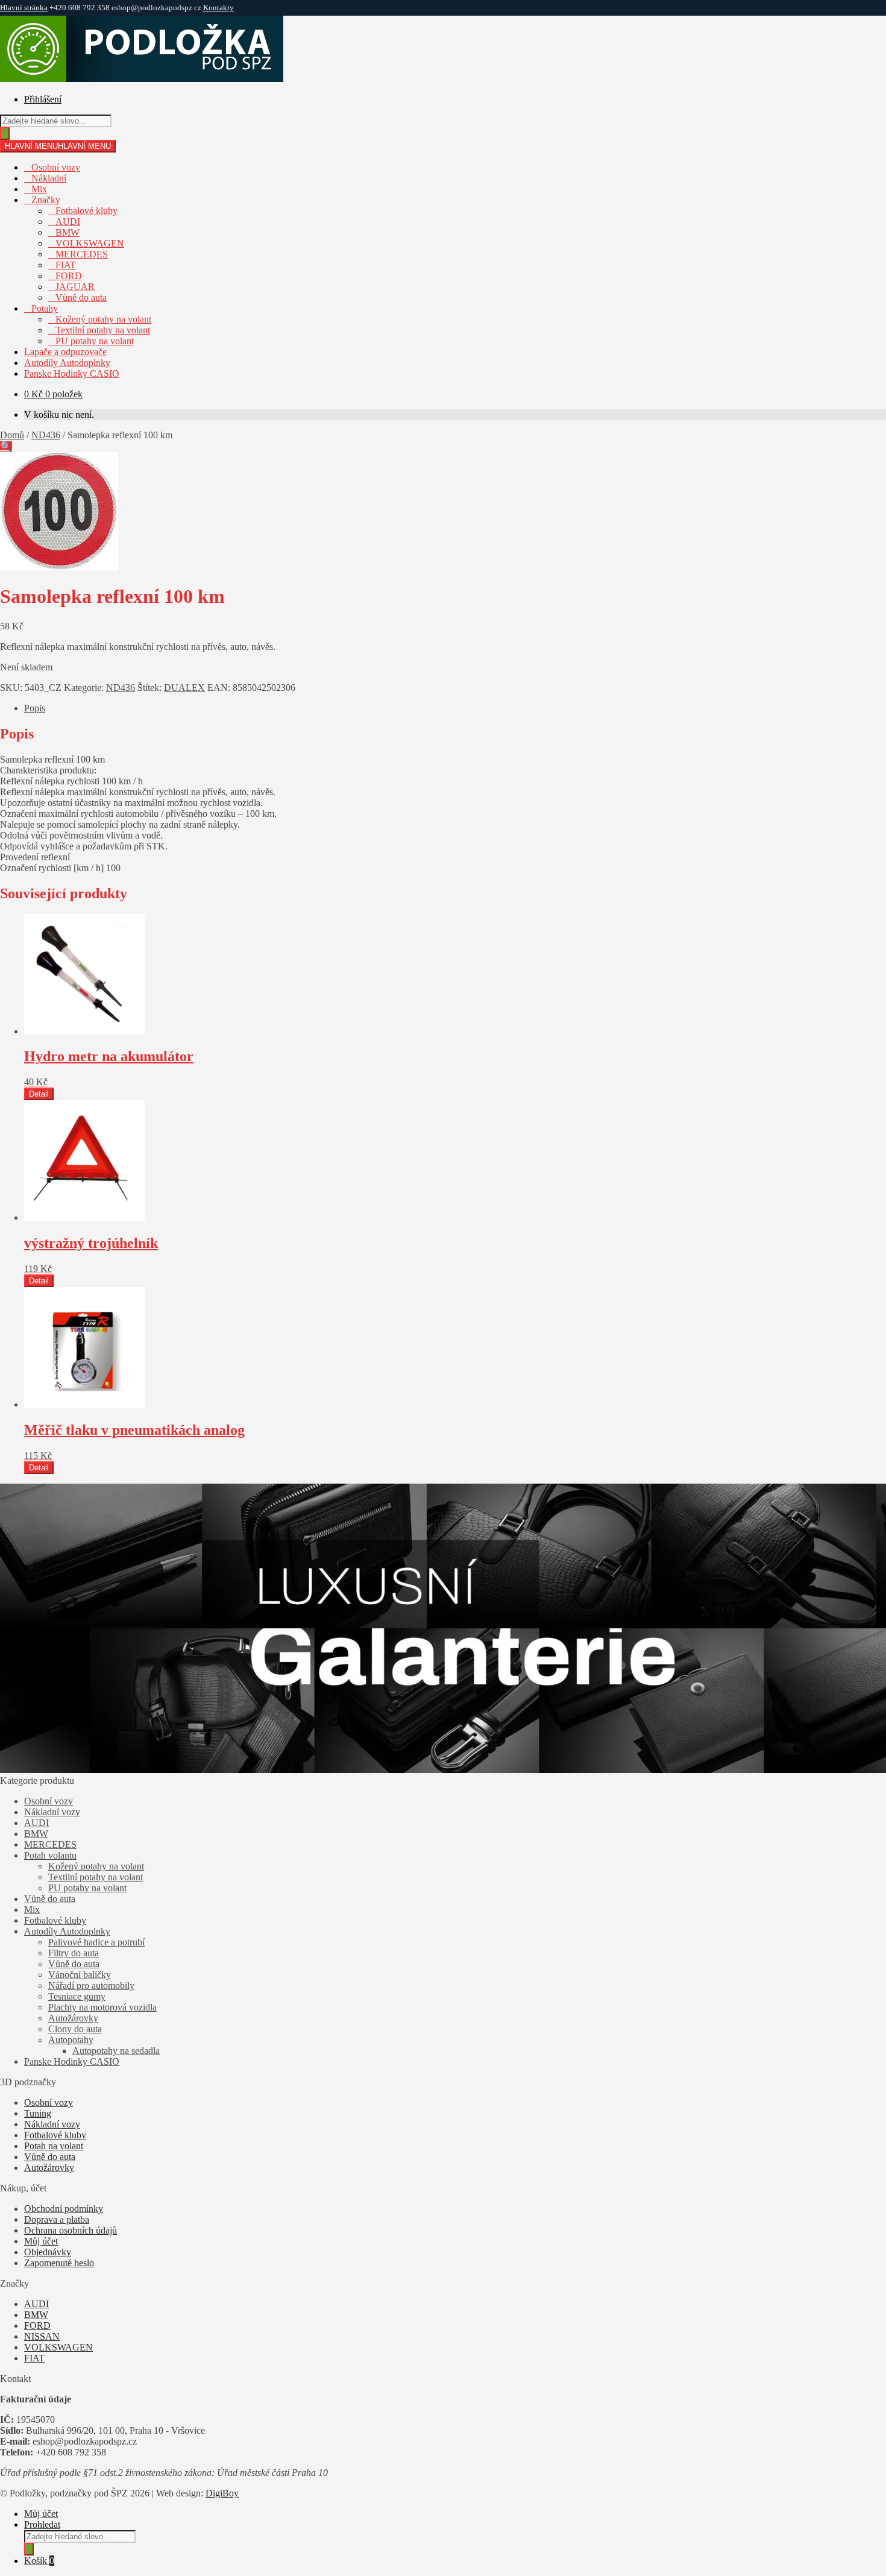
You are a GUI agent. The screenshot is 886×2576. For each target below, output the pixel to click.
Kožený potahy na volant (103, 319)
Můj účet (41, 2241)
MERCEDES (82, 254)
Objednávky (48, 2252)
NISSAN (42, 2336)
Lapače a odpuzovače (65, 352)
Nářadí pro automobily (91, 1986)
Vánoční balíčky (80, 1975)
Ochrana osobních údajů (71, 2230)
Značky (46, 200)
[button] (6, 446)
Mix (39, 189)
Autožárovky (73, 2018)
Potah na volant (54, 2146)
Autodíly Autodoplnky (67, 363)
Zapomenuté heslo (59, 2263)
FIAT (66, 265)
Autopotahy (71, 2040)
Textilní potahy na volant (103, 330)
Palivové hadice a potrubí (96, 1942)
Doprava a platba (57, 2219)
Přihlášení (43, 99)
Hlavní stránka (24, 8)
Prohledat (42, 2524)
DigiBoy (222, 2493)
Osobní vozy (56, 167)
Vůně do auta (81, 298)
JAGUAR (75, 287)
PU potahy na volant (95, 341)
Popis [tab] (35, 708)
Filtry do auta (74, 1953)
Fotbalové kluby (86, 211)
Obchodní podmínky (64, 2209)
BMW (68, 232)
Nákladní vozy (52, 1812)
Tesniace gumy (77, 1996)
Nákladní (49, 178)
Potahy (45, 308)
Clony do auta (75, 2029)
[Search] (5, 134)
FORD (69, 276)
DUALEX (184, 688)
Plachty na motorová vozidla (102, 2007)
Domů (12, 435)
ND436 (46, 435)
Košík (39, 2561)
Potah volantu (50, 1855)
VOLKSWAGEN (90, 243)
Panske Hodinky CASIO (72, 373)
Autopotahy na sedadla (116, 2051)
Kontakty (218, 8)
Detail (39, 1094)
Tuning (38, 2113)
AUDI (68, 222)
